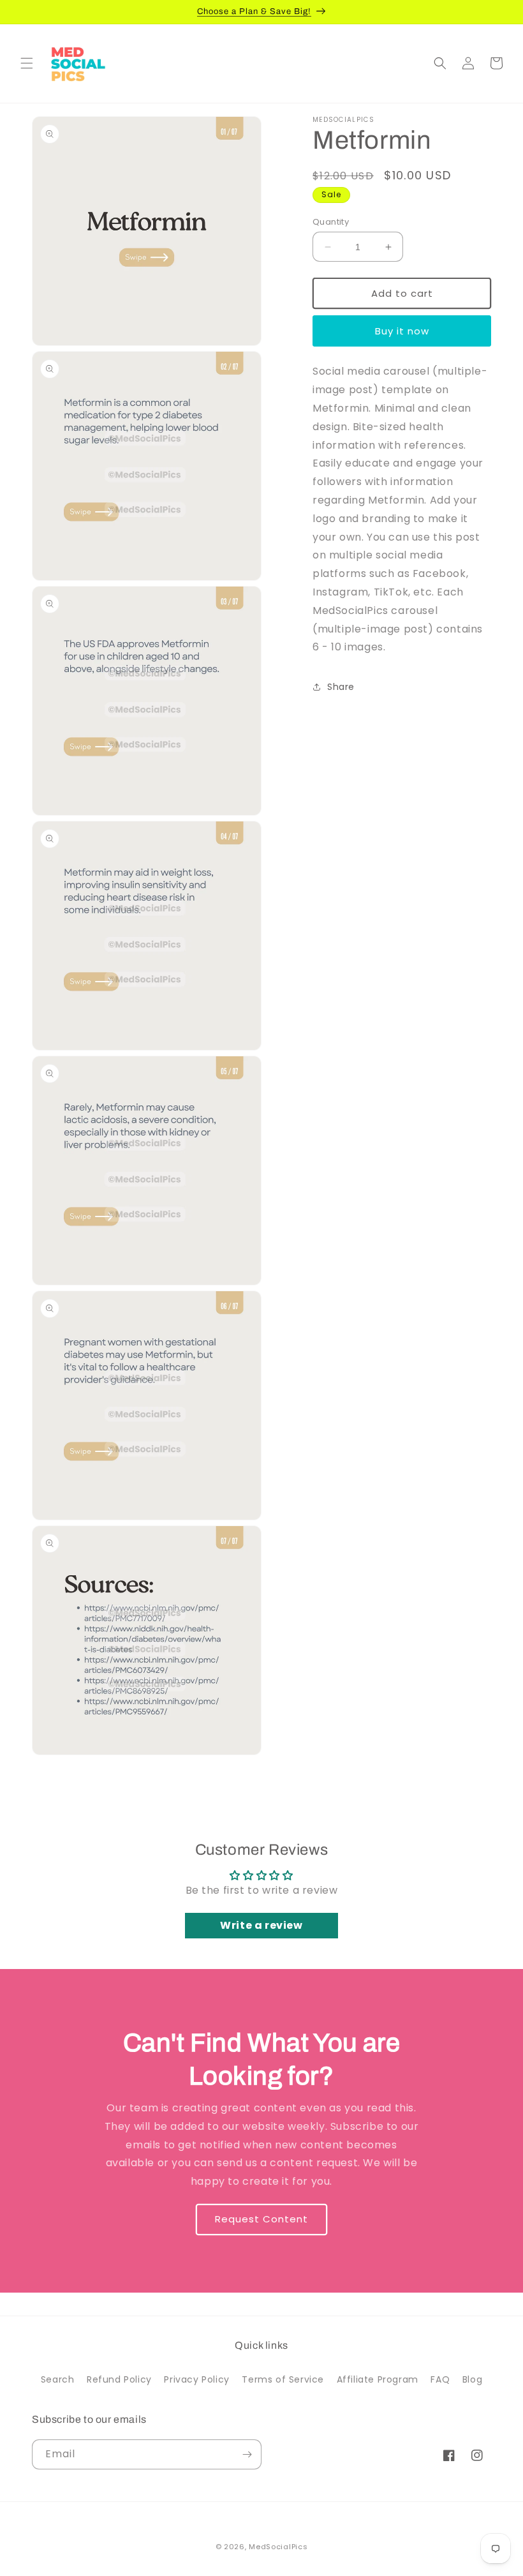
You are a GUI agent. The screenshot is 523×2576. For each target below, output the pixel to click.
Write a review (261, 1925)
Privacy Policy (196, 2379)
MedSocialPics (278, 2547)
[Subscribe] (247, 2454)
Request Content (261, 2220)
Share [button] (341, 687)
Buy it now (402, 331)
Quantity (331, 222)
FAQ (440, 2379)
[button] (27, 63)
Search (58, 2379)
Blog (472, 2379)
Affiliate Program (378, 2379)
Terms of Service (283, 2379)
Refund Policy (119, 2379)
